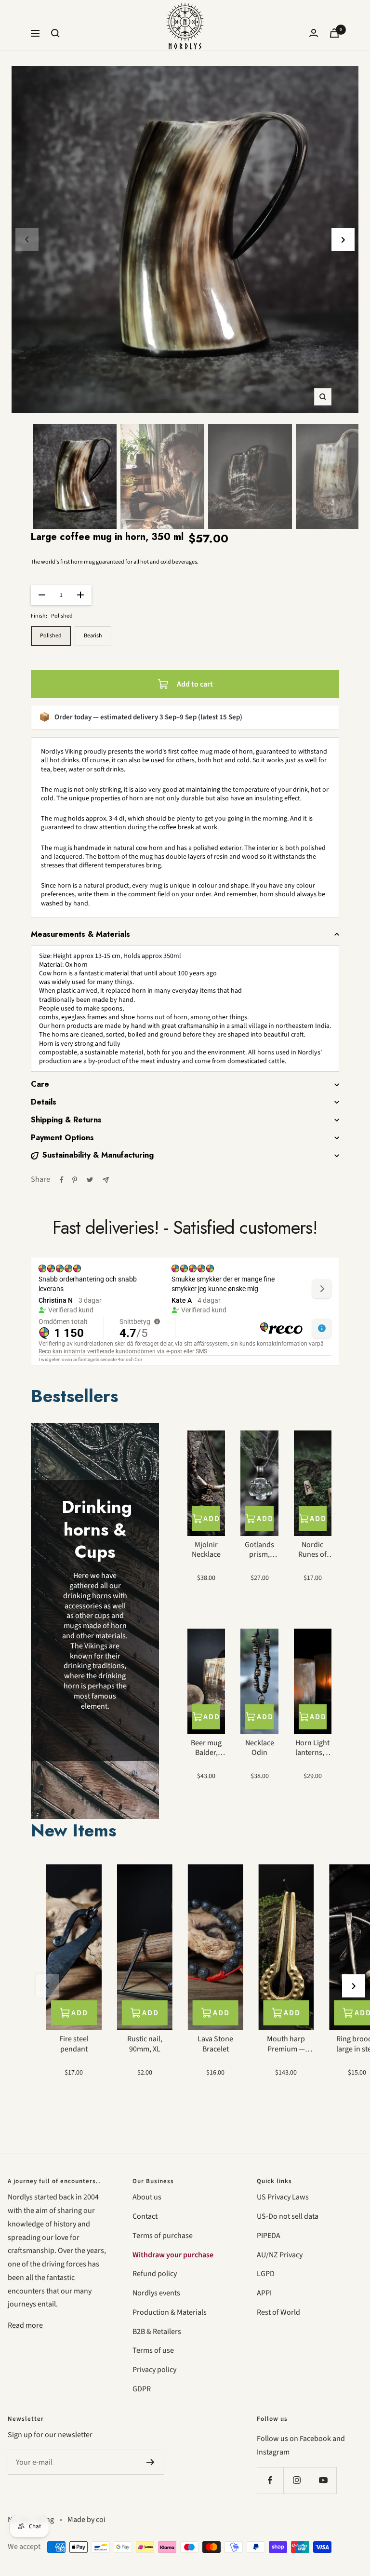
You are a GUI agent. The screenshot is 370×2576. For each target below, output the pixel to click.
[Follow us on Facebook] (270, 2480)
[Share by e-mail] (106, 1180)
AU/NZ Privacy (280, 2255)
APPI (264, 2293)
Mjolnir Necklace (206, 1550)
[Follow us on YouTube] (323, 2480)
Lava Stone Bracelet (215, 2044)
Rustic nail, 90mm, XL (145, 2044)
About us (147, 2197)
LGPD (266, 2274)
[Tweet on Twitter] (90, 1180)
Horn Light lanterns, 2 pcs (312, 1748)
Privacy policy (154, 2370)
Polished (51, 636)
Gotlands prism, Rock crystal (259, 1550)
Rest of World (278, 2312)
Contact (145, 2216)
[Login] (314, 33)
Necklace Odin (260, 1748)
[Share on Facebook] (62, 1180)
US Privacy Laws (283, 2197)
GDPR (142, 2389)
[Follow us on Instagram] (297, 2480)
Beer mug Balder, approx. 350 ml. (206, 1748)
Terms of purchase (163, 2236)
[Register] (151, 2462)
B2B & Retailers (157, 2332)
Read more (25, 2325)
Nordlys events (156, 2293)
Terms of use (153, 2350)
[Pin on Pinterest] (75, 1180)
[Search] (55, 33)
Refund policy (155, 2274)
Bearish (93, 636)
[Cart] (334, 33)
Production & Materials (170, 2312)
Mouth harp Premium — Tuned (286, 2044)
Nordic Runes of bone (312, 1550)
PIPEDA (269, 2236)
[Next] (343, 240)
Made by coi (86, 2520)
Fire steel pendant (74, 2044)
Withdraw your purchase (173, 2255)
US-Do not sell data (288, 2216)
